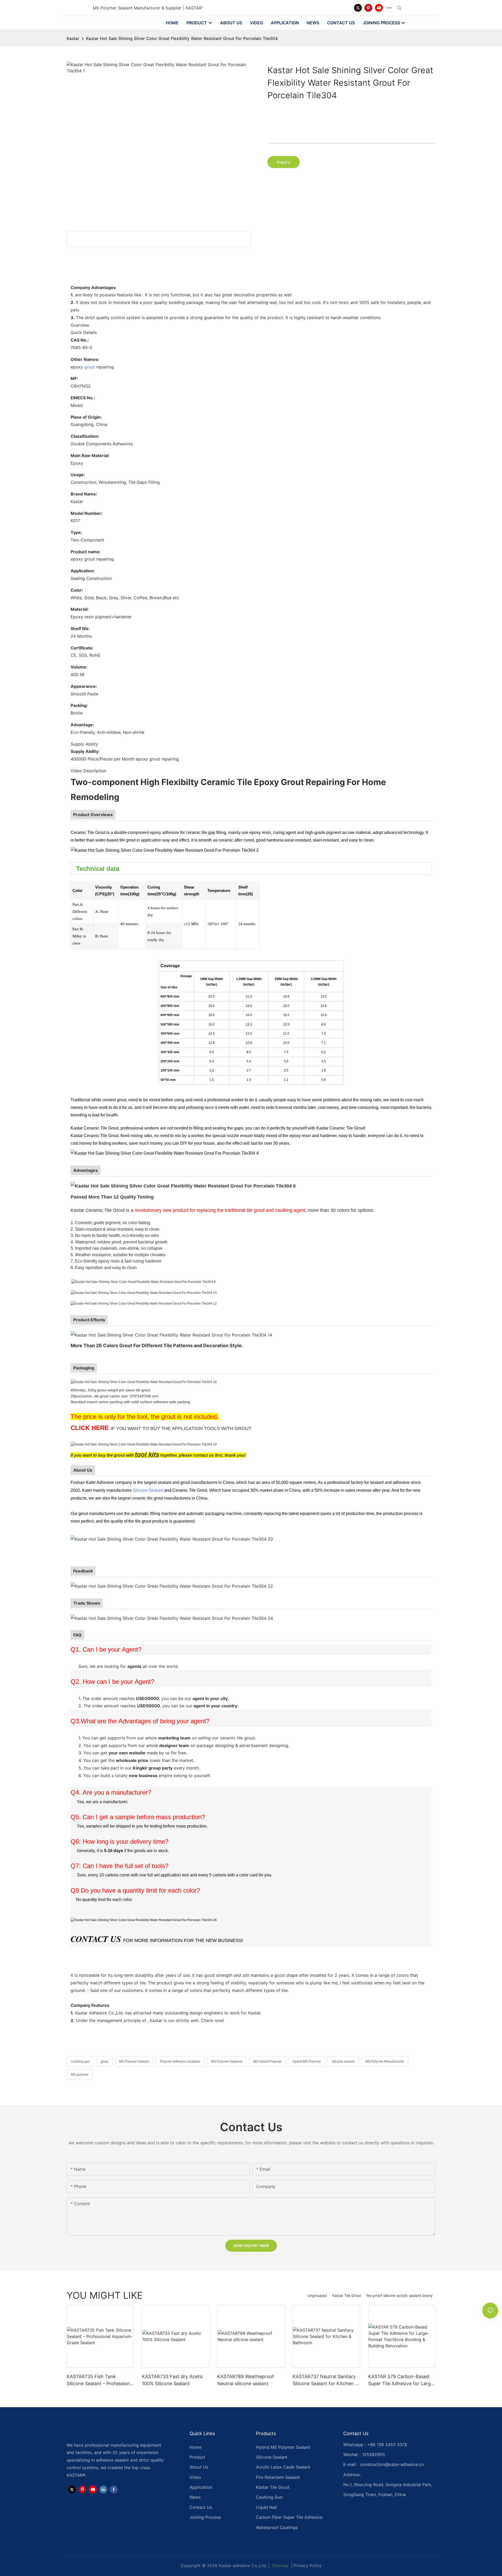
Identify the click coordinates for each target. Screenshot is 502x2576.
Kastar (73, 38)
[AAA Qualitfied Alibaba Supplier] (144, 1920)
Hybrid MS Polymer (307, 2061)
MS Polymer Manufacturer (385, 2061)
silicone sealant (343, 2061)
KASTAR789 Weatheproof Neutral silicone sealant (246, 2380)
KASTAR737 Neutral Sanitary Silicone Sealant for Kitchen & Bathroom (325, 2380)
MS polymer (80, 2074)
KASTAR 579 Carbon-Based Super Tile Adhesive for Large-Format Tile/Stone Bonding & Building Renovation (402, 2380)
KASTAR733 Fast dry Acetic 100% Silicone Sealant (173, 2380)
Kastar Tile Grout (347, 2295)
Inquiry (284, 162)
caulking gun (80, 2061)
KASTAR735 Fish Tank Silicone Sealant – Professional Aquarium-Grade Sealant (100, 2380)
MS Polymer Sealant (134, 2061)
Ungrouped (317, 2295)
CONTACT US (96, 1939)
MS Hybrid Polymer (267, 2061)
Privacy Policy (308, 2566)
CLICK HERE (90, 1428)
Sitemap (280, 2566)
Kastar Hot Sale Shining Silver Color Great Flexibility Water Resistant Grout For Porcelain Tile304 (182, 38)
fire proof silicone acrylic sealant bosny (400, 2295)
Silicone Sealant (148, 1490)
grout (90, 367)
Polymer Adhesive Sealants (180, 2061)
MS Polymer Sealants (227, 2061)
